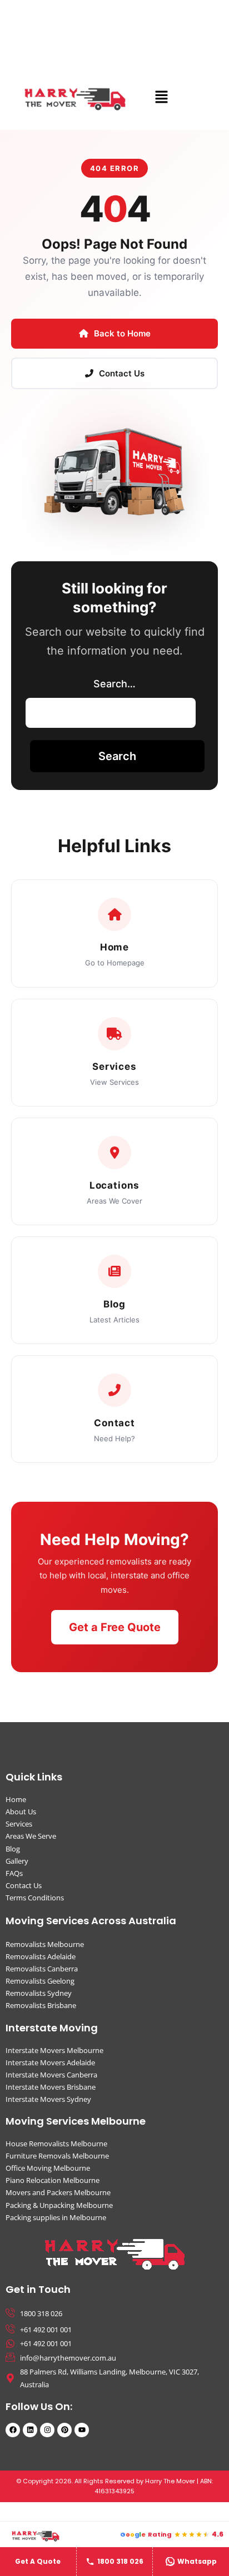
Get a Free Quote (115, 1627)
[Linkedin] (30, 2430)
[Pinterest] (64, 2430)
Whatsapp (197, 2561)
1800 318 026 (120, 2561)
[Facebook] (13, 2430)
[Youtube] (82, 2430)
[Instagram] (47, 2430)
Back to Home (122, 333)
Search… (114, 684)
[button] (161, 97)
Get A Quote (38, 2561)
